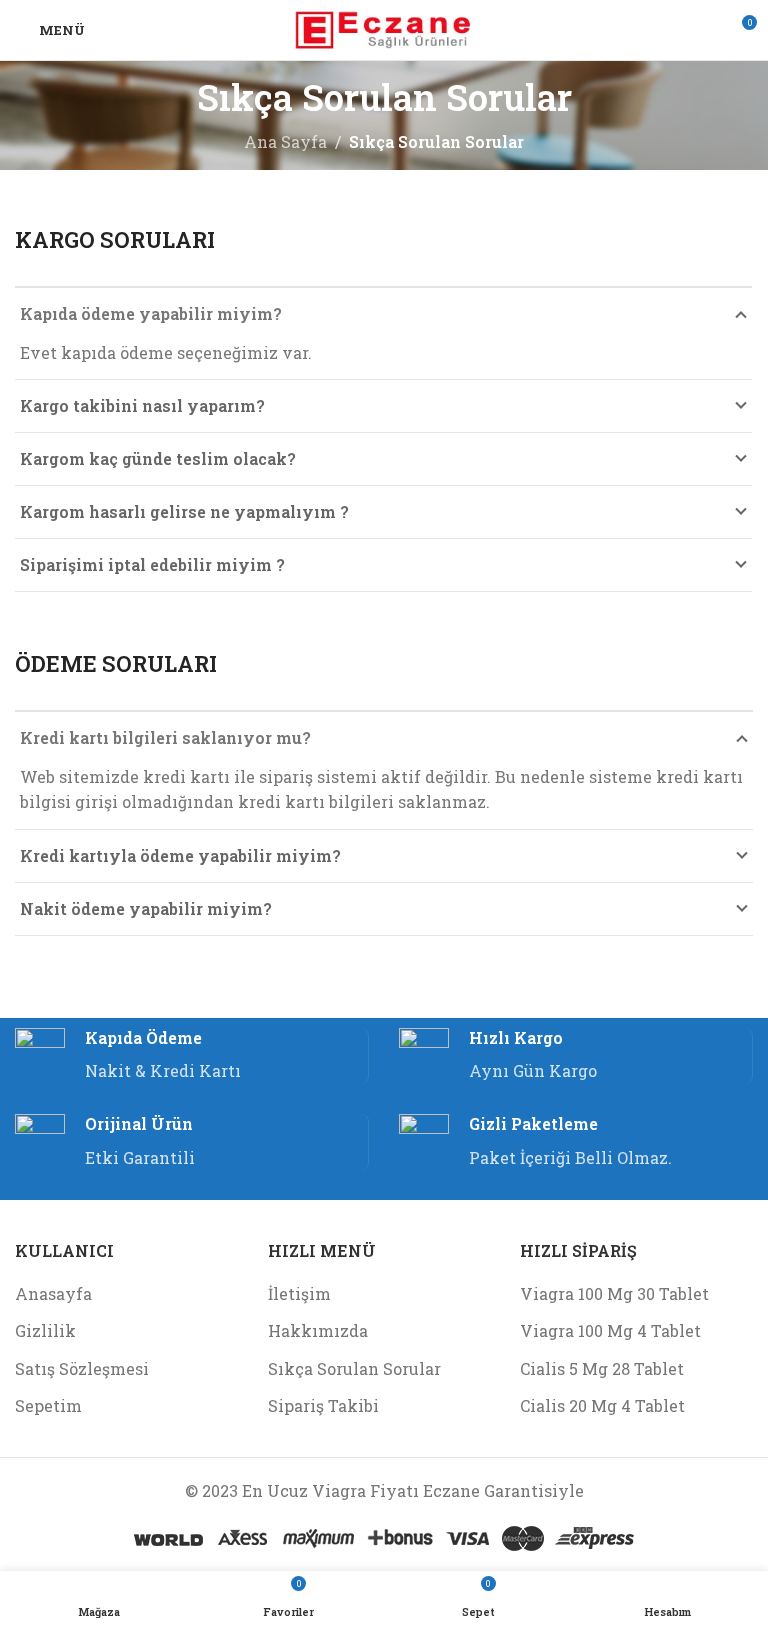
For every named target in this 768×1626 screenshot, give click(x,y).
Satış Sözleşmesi (82, 1368)
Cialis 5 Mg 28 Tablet (602, 1368)
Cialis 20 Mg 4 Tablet (602, 1405)
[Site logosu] (384, 27)
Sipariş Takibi (323, 1405)
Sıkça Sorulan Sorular (354, 1368)
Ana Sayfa (285, 141)
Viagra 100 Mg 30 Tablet (614, 1293)
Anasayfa (53, 1293)
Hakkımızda (318, 1330)
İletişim (299, 1293)
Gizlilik (45, 1330)
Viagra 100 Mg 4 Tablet (610, 1330)
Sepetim (48, 1405)
